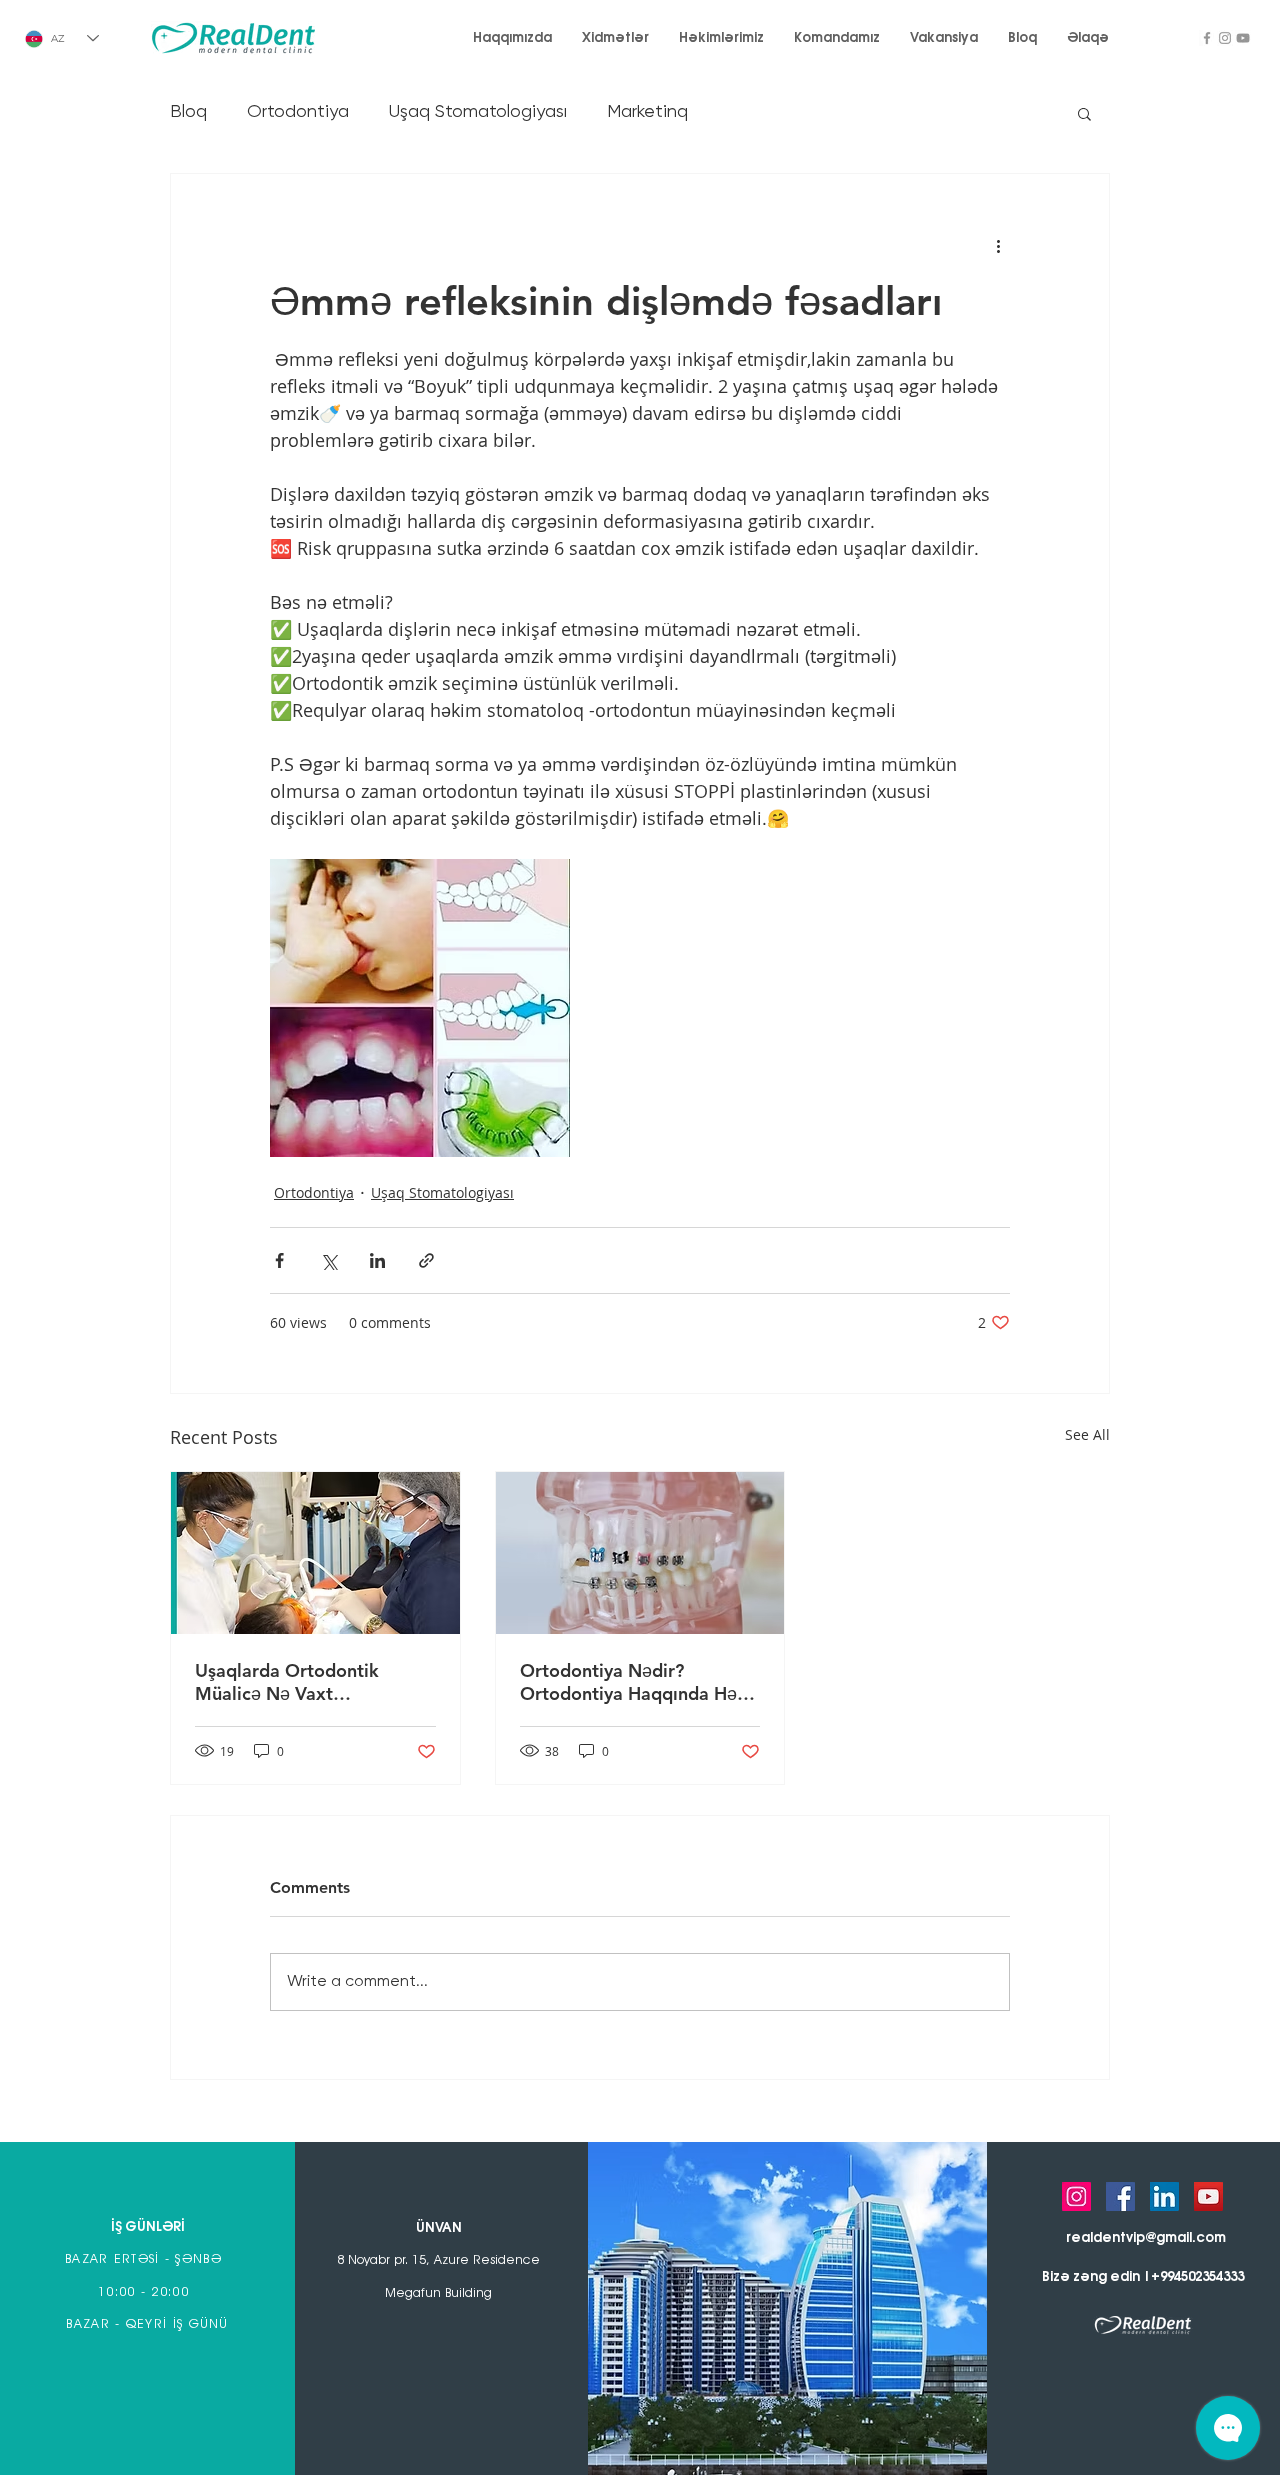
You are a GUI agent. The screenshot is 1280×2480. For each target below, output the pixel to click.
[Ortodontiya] (640, 1553)
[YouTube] (1243, 38)
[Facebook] (1207, 38)
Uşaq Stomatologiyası (478, 112)
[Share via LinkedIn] (377, 1260)
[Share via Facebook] (279, 1260)
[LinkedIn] (1164, 2196)
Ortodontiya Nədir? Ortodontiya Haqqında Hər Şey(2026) (632, 1682)
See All (1087, 1434)
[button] (1084, 113)
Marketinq (647, 112)
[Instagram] (1225, 38)
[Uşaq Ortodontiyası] (315, 1553)
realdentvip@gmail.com (1146, 2238)
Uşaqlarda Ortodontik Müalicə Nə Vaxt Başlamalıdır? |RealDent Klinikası (294, 1682)
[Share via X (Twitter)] (328, 1260)
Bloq (188, 112)
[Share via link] (426, 1260)
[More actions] (998, 246)
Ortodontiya (298, 112)
